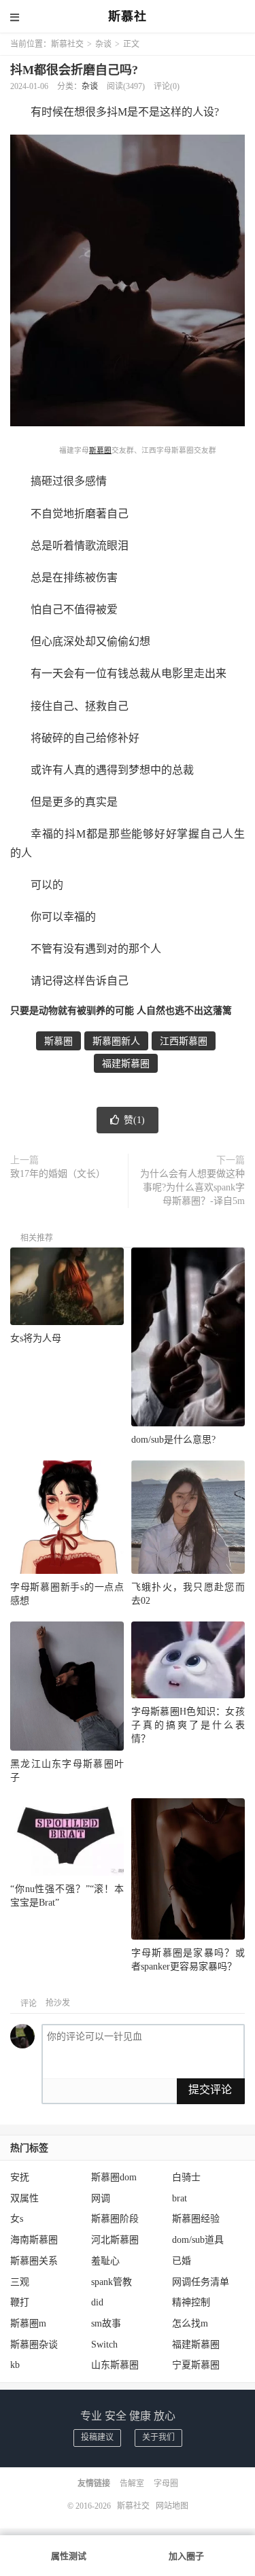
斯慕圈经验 (196, 2219)
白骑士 (186, 2177)
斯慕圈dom (114, 2177)
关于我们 (158, 2437)
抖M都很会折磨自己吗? (74, 70)
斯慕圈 (100, 450)
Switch (104, 2345)
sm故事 (106, 2323)
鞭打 (20, 2302)
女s (17, 2219)
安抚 (20, 2177)
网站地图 (172, 2506)
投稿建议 (97, 2437)
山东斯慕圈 (115, 2365)
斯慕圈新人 (116, 1041)
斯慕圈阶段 (115, 2219)
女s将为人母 (36, 1338)
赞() (134, 1120)
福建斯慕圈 (126, 1064)
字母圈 (166, 2484)
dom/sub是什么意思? (173, 1440)
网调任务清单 (201, 2282)
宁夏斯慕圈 (196, 2365)
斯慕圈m (28, 2323)
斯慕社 (128, 17)
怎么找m (190, 2323)
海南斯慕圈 (34, 2240)
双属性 (24, 2198)
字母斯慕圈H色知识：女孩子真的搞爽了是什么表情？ (188, 1725)
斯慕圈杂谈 (34, 2345)
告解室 (132, 2484)
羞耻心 (105, 2261)
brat (180, 2198)
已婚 (182, 2261)
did (97, 2302)
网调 (101, 2198)
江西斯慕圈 (184, 1041)
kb (15, 2365)
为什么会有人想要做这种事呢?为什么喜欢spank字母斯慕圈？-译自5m (192, 1187)
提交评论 (210, 2090)
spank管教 (112, 2282)
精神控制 (191, 2302)
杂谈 (103, 44)
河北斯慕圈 (115, 2240)
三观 (20, 2282)
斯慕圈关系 (34, 2261)
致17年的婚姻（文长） (58, 1174)
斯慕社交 (67, 44)
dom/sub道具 (198, 2240)
